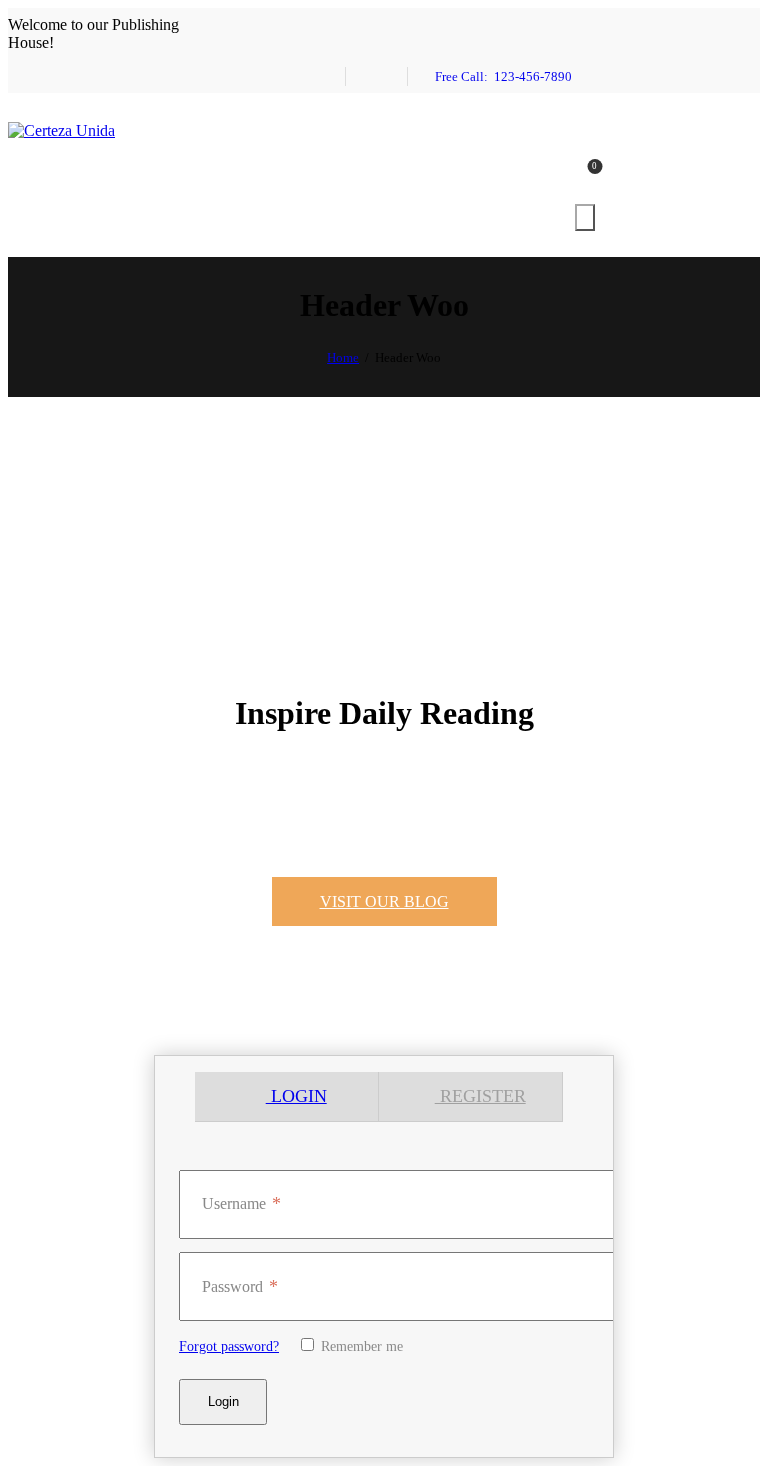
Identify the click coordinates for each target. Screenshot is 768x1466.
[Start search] (585, 217)
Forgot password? (229, 1346)
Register (480, 1096)
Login (296, 1096)
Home (343, 357)
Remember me (360, 1346)
